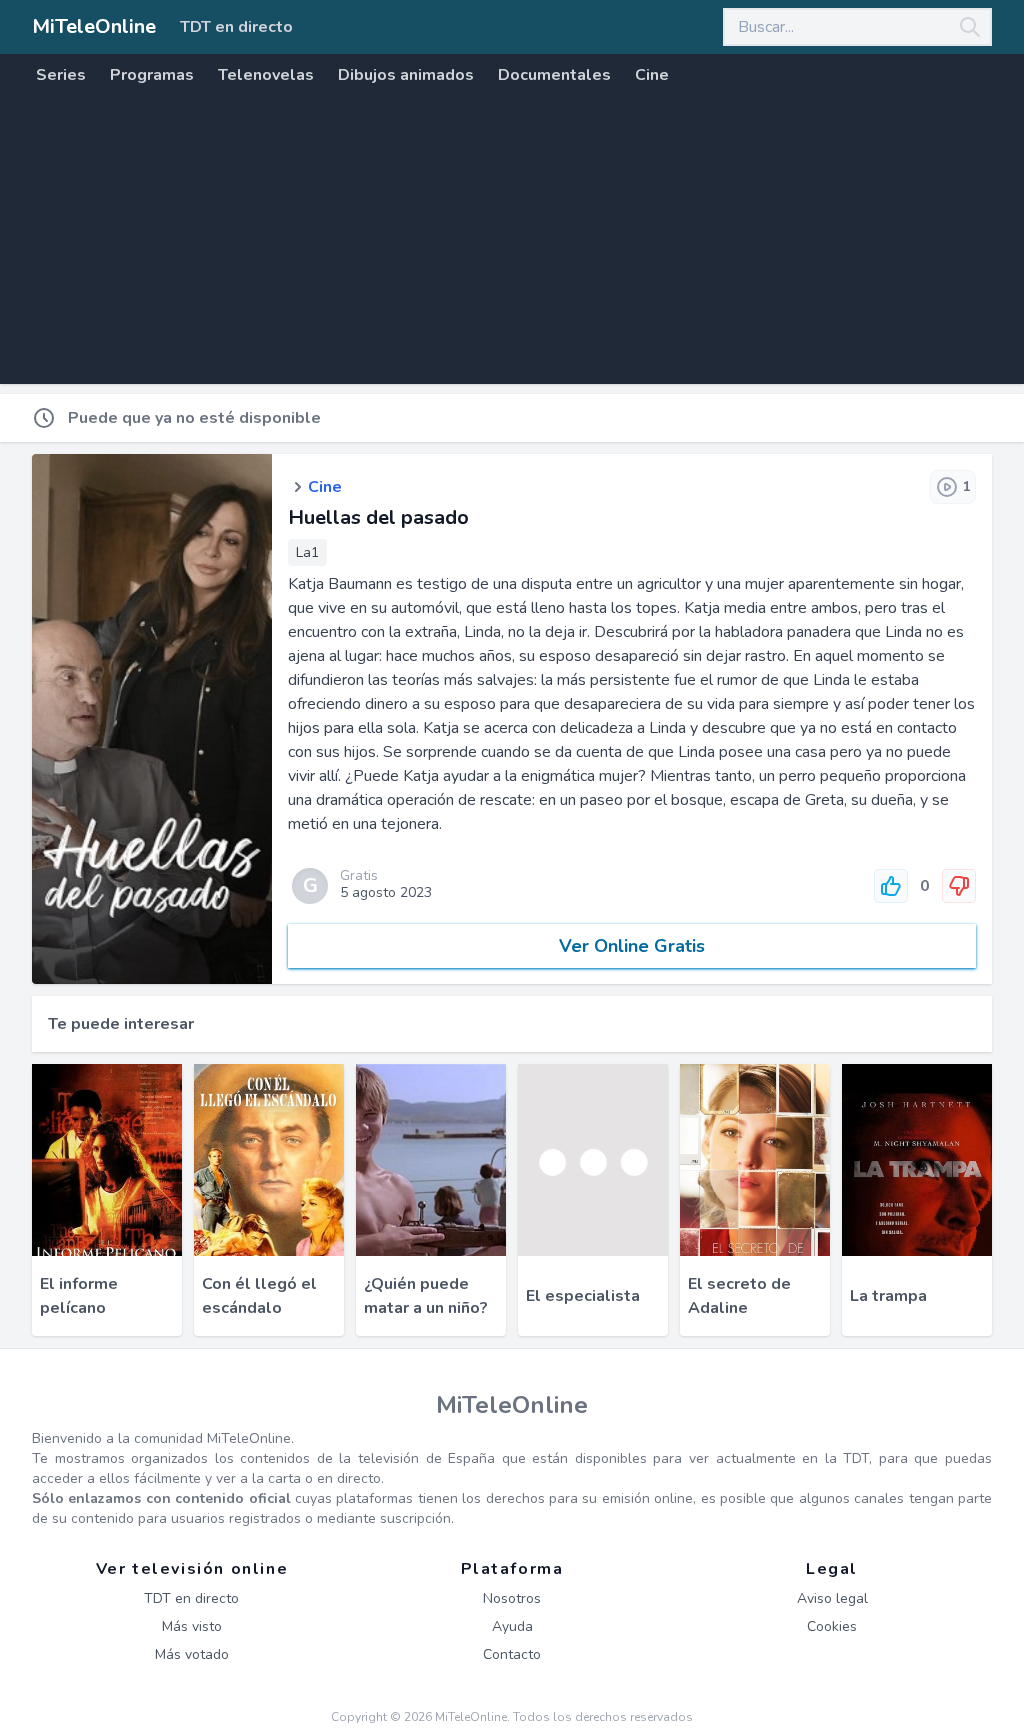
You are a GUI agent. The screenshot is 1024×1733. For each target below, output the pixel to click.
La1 (307, 552)
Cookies (832, 1626)
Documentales (554, 75)
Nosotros (512, 1598)
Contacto (512, 1654)
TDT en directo (236, 27)
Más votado (192, 1654)
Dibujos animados (406, 75)
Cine (652, 75)
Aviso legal (832, 1598)
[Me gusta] (891, 886)
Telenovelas (266, 75)
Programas (152, 75)
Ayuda (512, 1626)
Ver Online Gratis (632, 946)
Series (61, 75)
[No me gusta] (959, 886)
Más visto (192, 1626)
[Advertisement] (512, 244)
